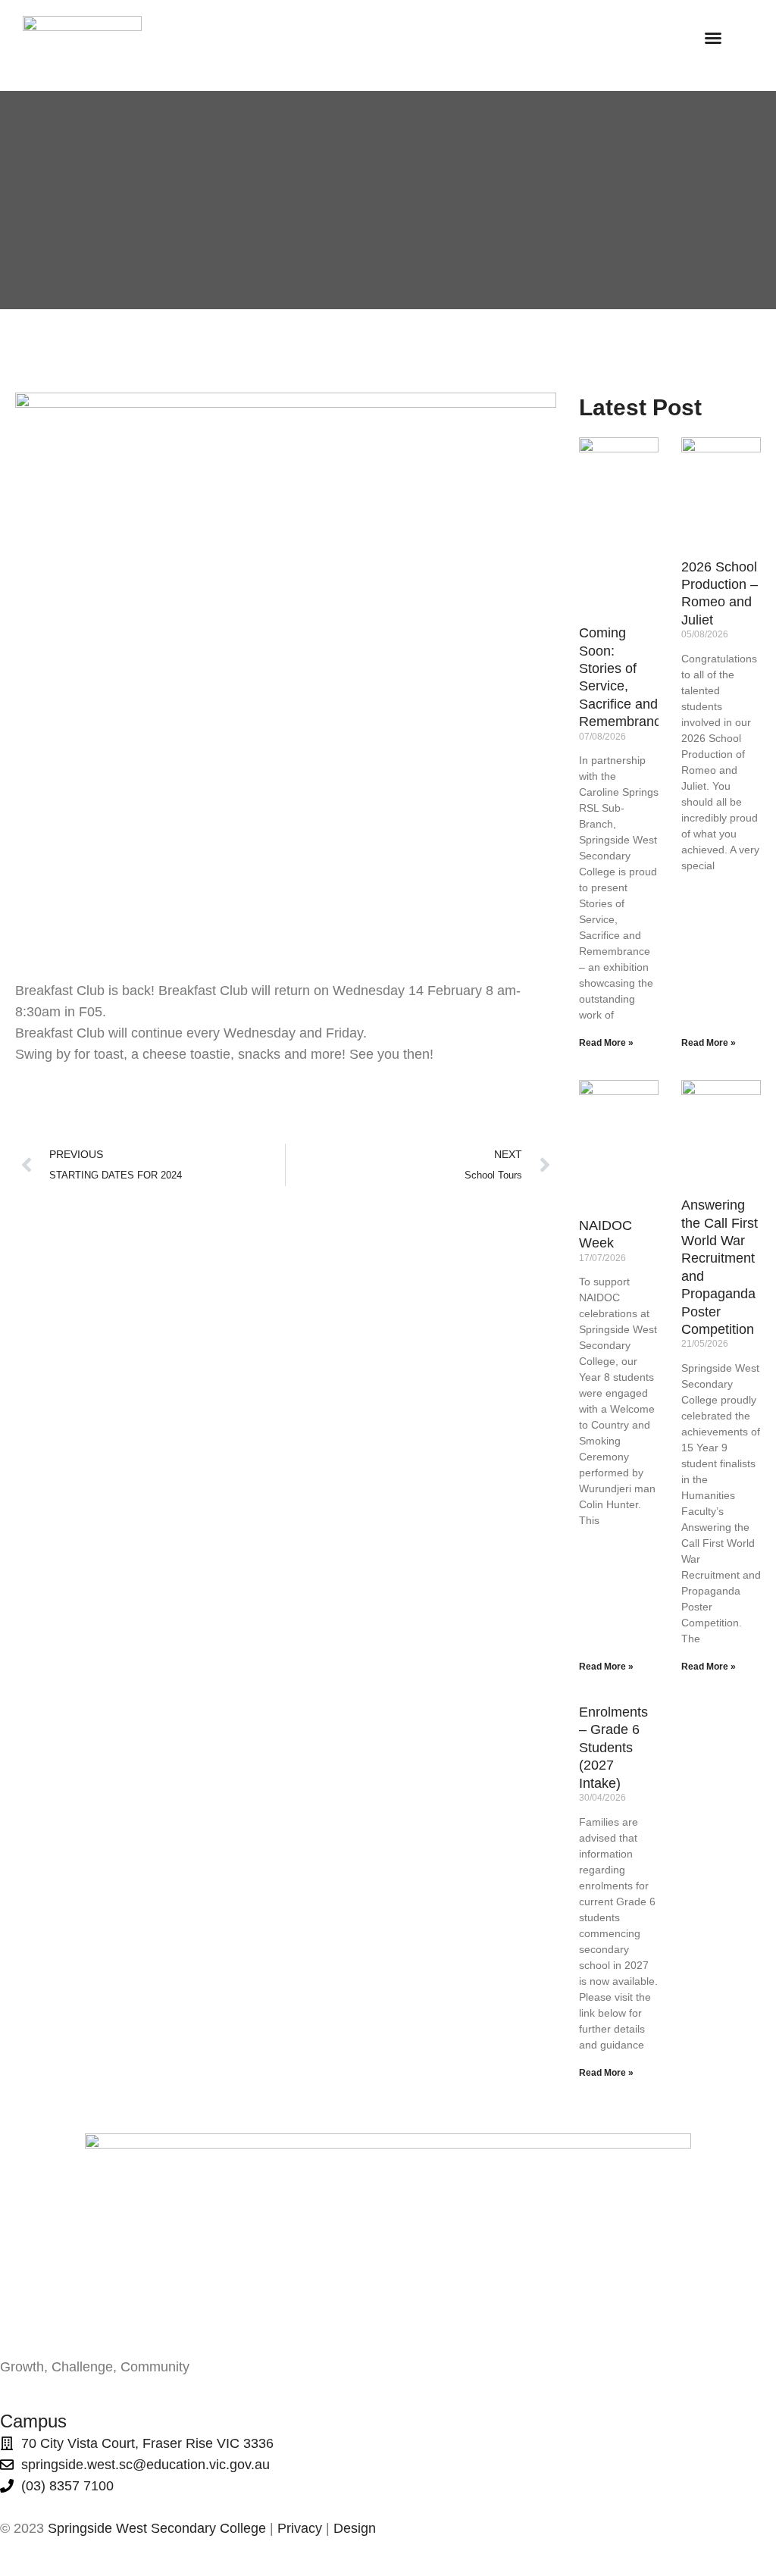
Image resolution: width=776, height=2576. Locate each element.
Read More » (606, 1043)
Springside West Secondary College (157, 2528)
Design (355, 2528)
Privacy (300, 2528)
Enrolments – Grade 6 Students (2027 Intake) (613, 1748)
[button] (713, 38)
